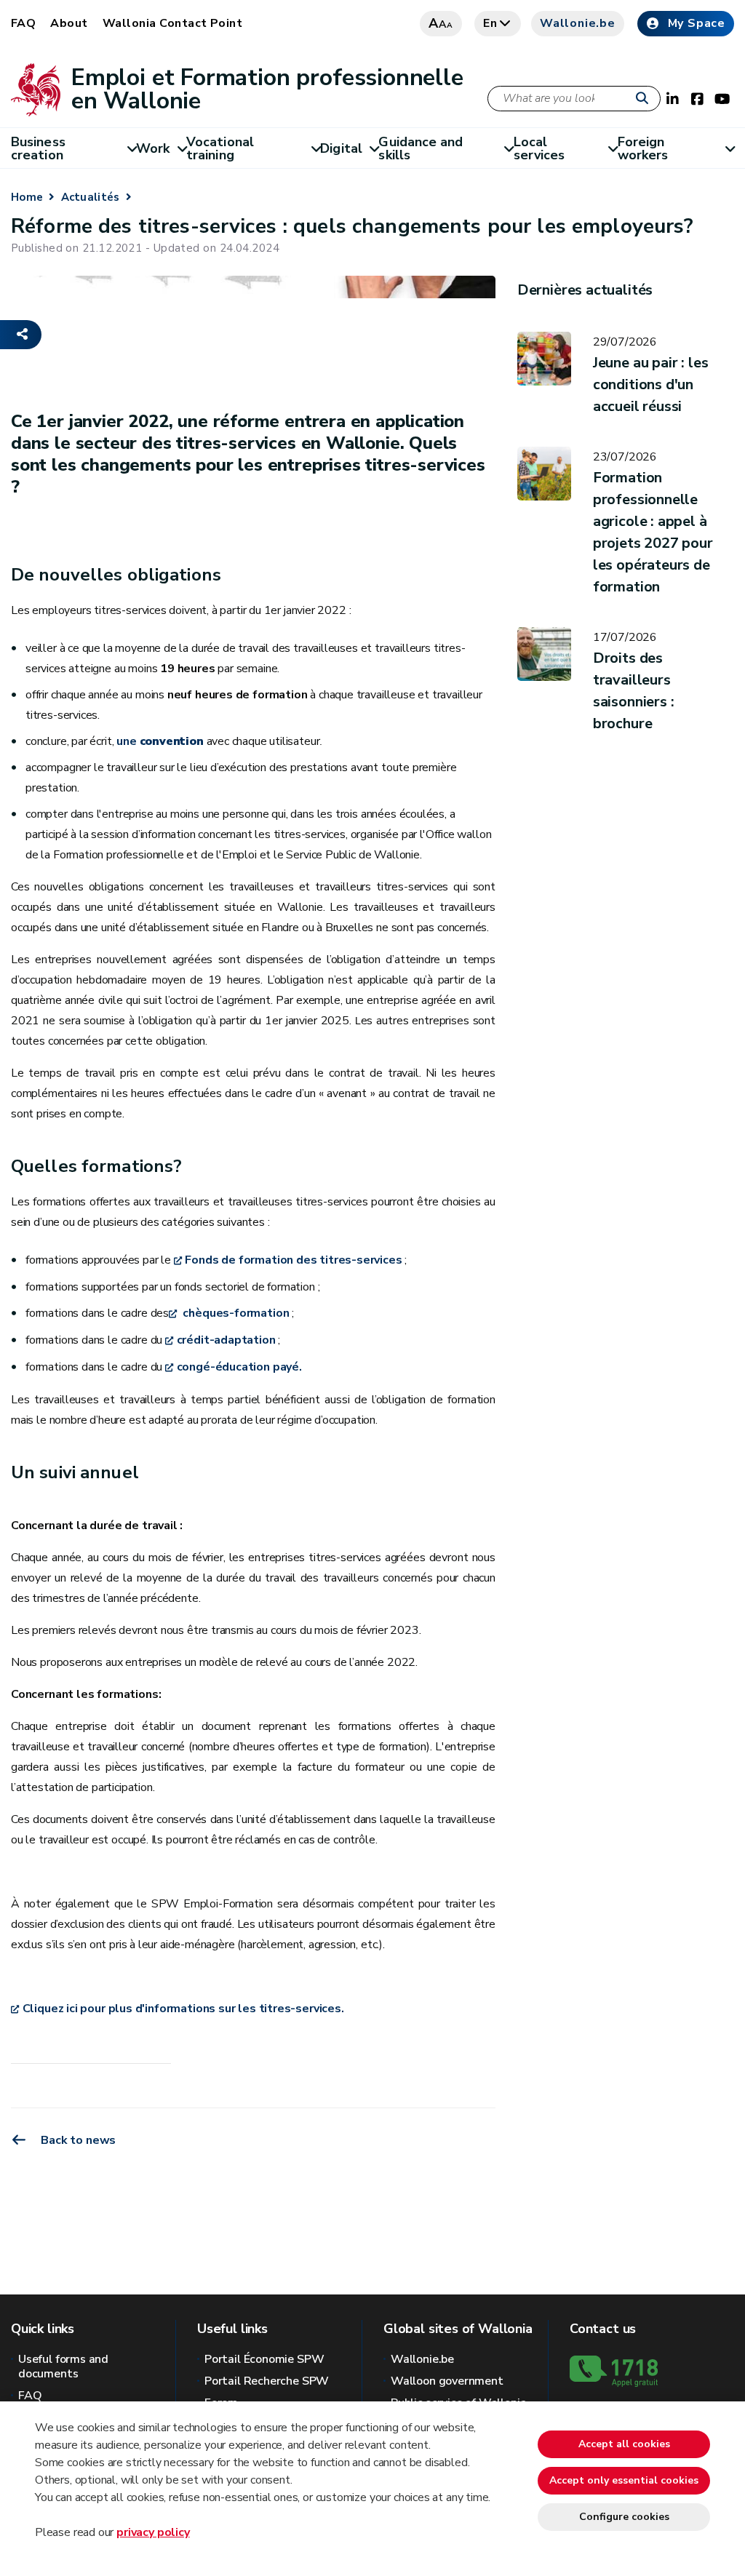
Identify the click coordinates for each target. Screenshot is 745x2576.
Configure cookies (624, 2517)
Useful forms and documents (63, 2366)
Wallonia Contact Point (173, 23)
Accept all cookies (624, 2444)
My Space (697, 23)
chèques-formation (235, 1313)
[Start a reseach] (645, 99)
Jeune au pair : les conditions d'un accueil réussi (651, 384)
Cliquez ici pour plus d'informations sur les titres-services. (183, 2009)
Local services (539, 148)
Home (27, 197)
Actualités (91, 197)
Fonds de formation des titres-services (293, 1260)
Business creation (38, 148)
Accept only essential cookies (624, 2480)
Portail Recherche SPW (267, 2381)
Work (153, 148)
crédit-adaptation (226, 1340)
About (69, 23)
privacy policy (153, 2532)
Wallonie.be (578, 23)
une (160, 741)
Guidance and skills (421, 148)
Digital (341, 148)
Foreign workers (643, 148)
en (490, 23)
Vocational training (220, 148)
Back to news (77, 2140)
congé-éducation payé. (239, 1367)
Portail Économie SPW (264, 2359)
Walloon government (447, 2381)
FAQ (23, 23)
